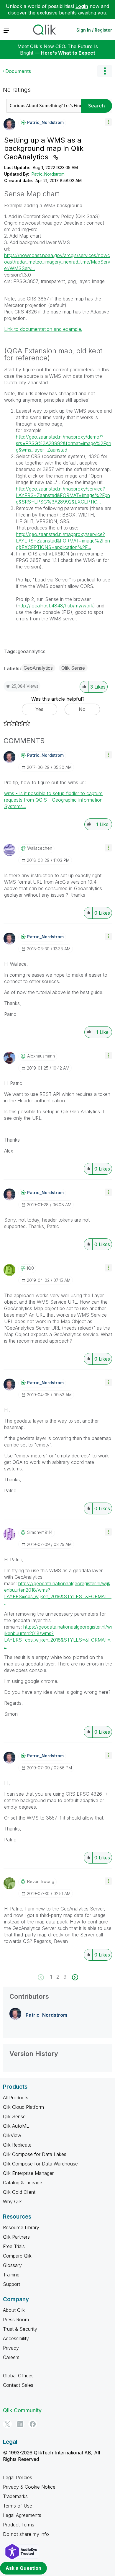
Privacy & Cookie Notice (29, 2487)
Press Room (16, 2320)
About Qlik (14, 2310)
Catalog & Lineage (23, 2183)
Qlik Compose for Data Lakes (35, 2154)
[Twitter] (7, 2424)
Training (11, 2275)
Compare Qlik (17, 2256)
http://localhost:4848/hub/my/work (55, 606)
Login (82, 6)
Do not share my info (26, 2534)
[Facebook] (33, 2424)
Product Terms (19, 2525)
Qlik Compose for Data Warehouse (40, 2164)
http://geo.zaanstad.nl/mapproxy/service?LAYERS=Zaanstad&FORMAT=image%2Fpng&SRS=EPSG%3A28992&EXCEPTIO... (63, 495)
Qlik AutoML (16, 2126)
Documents (18, 71)
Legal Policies (18, 2477)
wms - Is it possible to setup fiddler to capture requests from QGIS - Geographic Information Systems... (53, 800)
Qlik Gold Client (19, 2192)
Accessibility (16, 2338)
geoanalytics (32, 651)
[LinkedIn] (20, 2424)
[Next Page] (74, 1977)
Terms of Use (18, 2506)
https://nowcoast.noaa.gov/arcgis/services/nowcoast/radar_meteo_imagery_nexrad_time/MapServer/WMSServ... (57, 262)
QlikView (12, 2135)
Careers (11, 2357)
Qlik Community (22, 2410)
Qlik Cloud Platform (23, 2107)
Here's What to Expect (68, 53)
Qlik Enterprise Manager (28, 2173)
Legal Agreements (22, 2515)
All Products (16, 2098)
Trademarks (15, 2496)
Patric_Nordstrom (48, 174)
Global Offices (18, 2376)
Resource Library (21, 2227)
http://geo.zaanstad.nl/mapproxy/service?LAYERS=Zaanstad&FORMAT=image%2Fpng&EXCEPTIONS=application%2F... (63, 541)
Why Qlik (12, 2201)
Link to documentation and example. (43, 329)
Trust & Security (20, 2329)
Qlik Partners (16, 2237)
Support (11, 2284)
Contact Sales (18, 2385)
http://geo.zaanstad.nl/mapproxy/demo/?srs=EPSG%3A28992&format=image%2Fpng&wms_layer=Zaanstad (64, 443)
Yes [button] (39, 709)
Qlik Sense (73, 668)
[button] (108, 122)
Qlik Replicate (17, 2145)
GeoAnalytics (38, 668)
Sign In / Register (94, 30)
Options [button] (105, 71)
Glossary (12, 2265)
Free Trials (14, 2246)
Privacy (11, 2348)
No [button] (82, 709)
